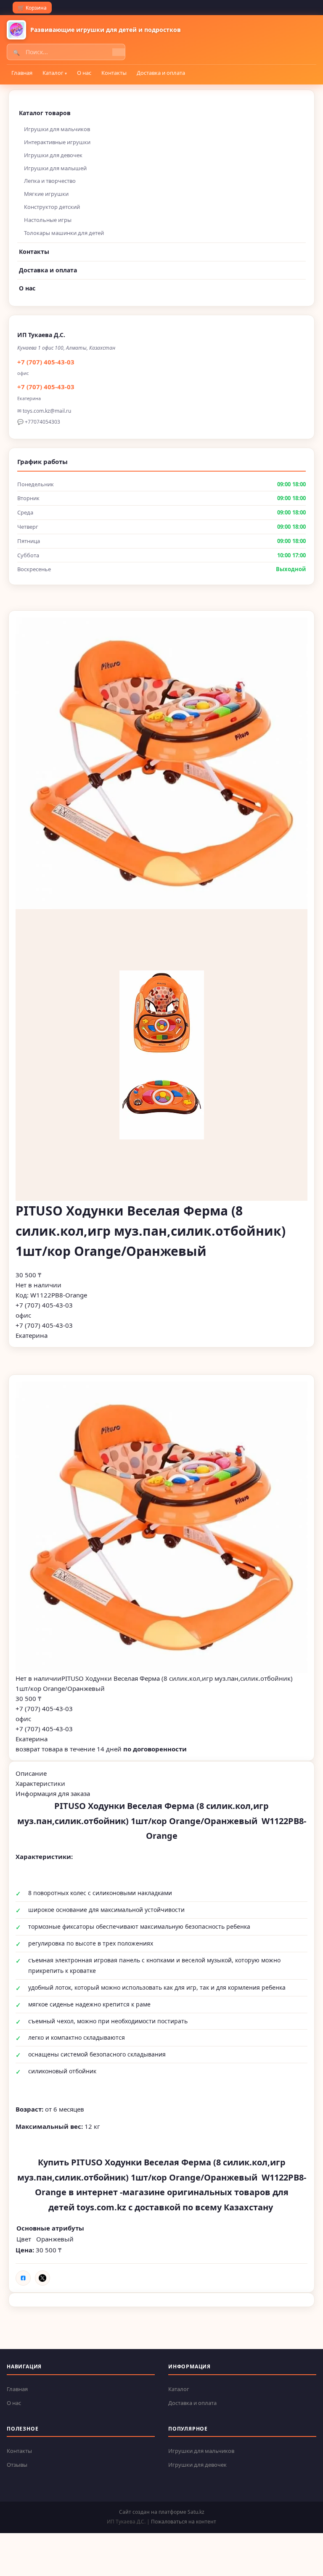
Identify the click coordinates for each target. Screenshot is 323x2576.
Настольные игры (48, 220)
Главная (22, 73)
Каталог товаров (45, 113)
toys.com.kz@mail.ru (47, 411)
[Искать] (119, 52)
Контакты (114, 73)
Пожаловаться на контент (184, 2522)
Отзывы (17, 2465)
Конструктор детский (52, 207)
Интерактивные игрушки (57, 142)
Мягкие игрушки (46, 194)
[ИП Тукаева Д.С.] (16, 30)
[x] (42, 2278)
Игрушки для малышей (55, 168)
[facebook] (23, 2278)
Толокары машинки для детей (64, 233)
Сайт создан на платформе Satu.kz (162, 2512)
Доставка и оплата (161, 73)
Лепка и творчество (50, 181)
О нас (84, 73)
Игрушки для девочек (53, 155)
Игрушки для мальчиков (57, 129)
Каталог (53, 73)
